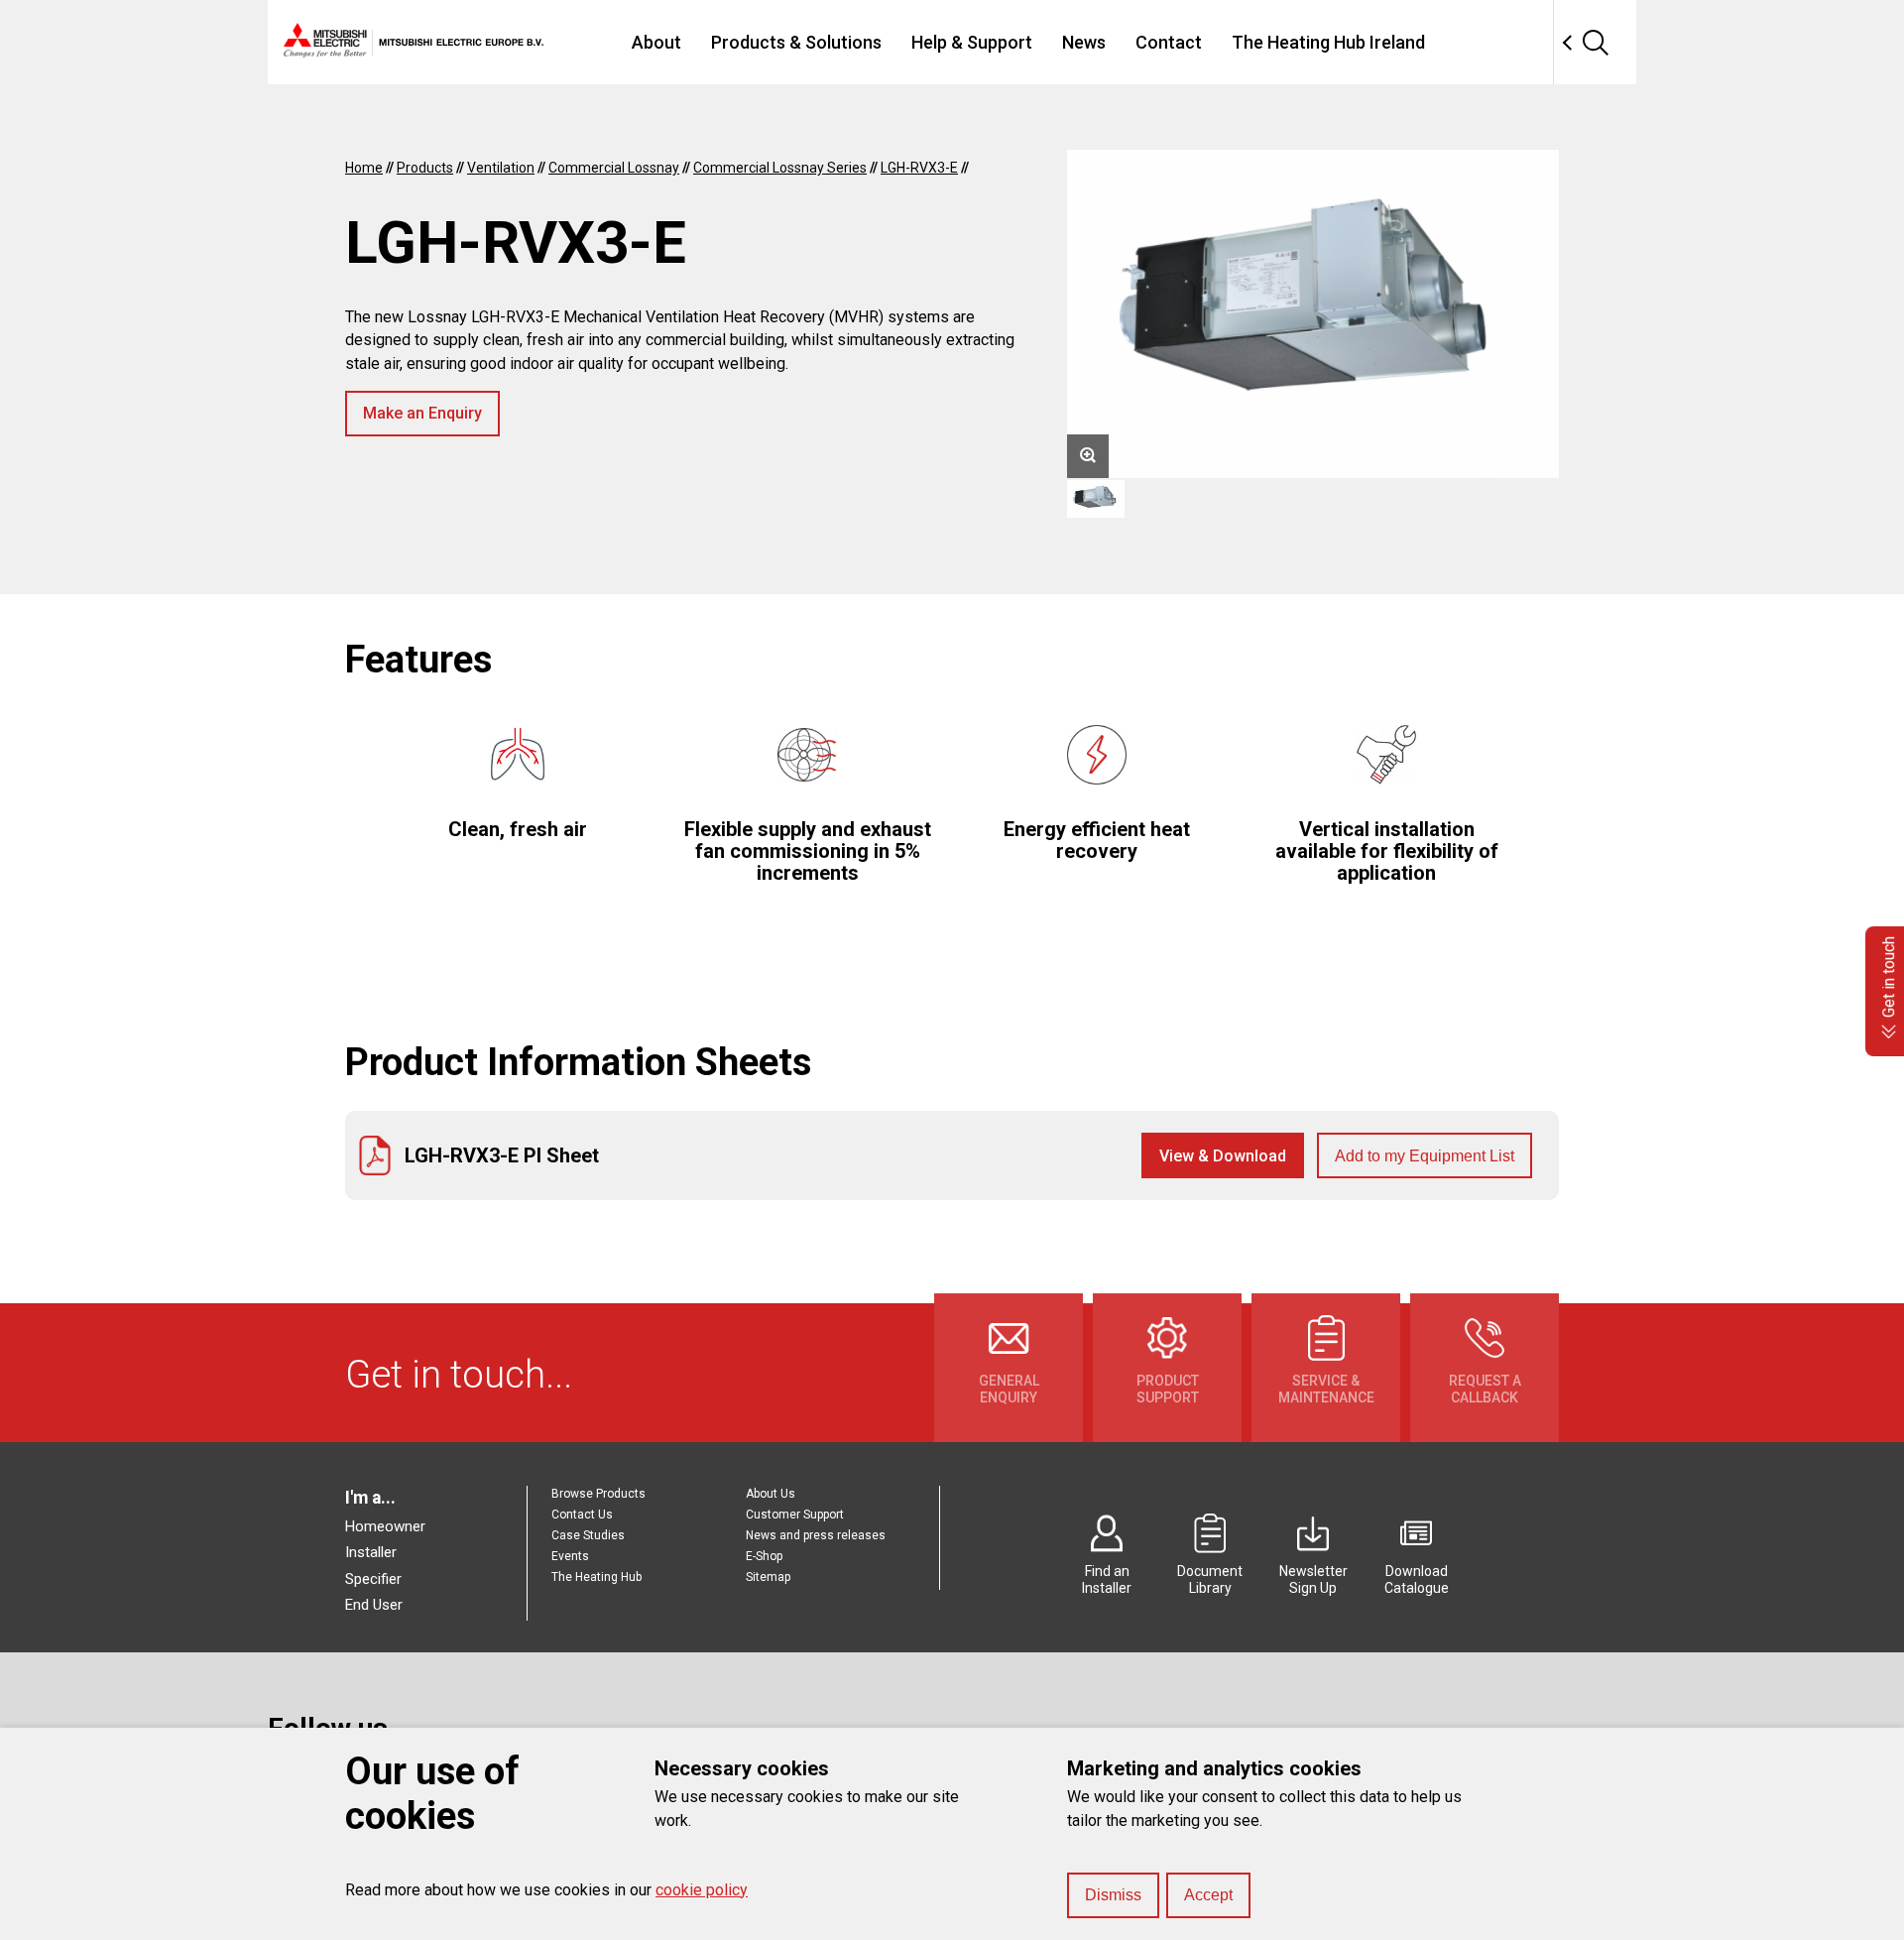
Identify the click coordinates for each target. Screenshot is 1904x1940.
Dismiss (1113, 1895)
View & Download (1223, 1156)
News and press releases (816, 1535)
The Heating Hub (596, 1577)
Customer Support (795, 1515)
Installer (371, 1552)
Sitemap (768, 1577)
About (656, 42)
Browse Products (598, 1494)
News (1084, 42)
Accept (1208, 1895)
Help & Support (972, 42)
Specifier (373, 1579)
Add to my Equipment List (1425, 1156)
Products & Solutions (796, 42)
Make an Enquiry (422, 413)
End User (374, 1605)
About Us (771, 1494)
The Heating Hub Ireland (1328, 42)
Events (570, 1556)
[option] (1313, 314)
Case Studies (588, 1535)
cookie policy (702, 1890)
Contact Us (582, 1515)
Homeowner (385, 1526)
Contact (1169, 42)
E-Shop (764, 1556)
